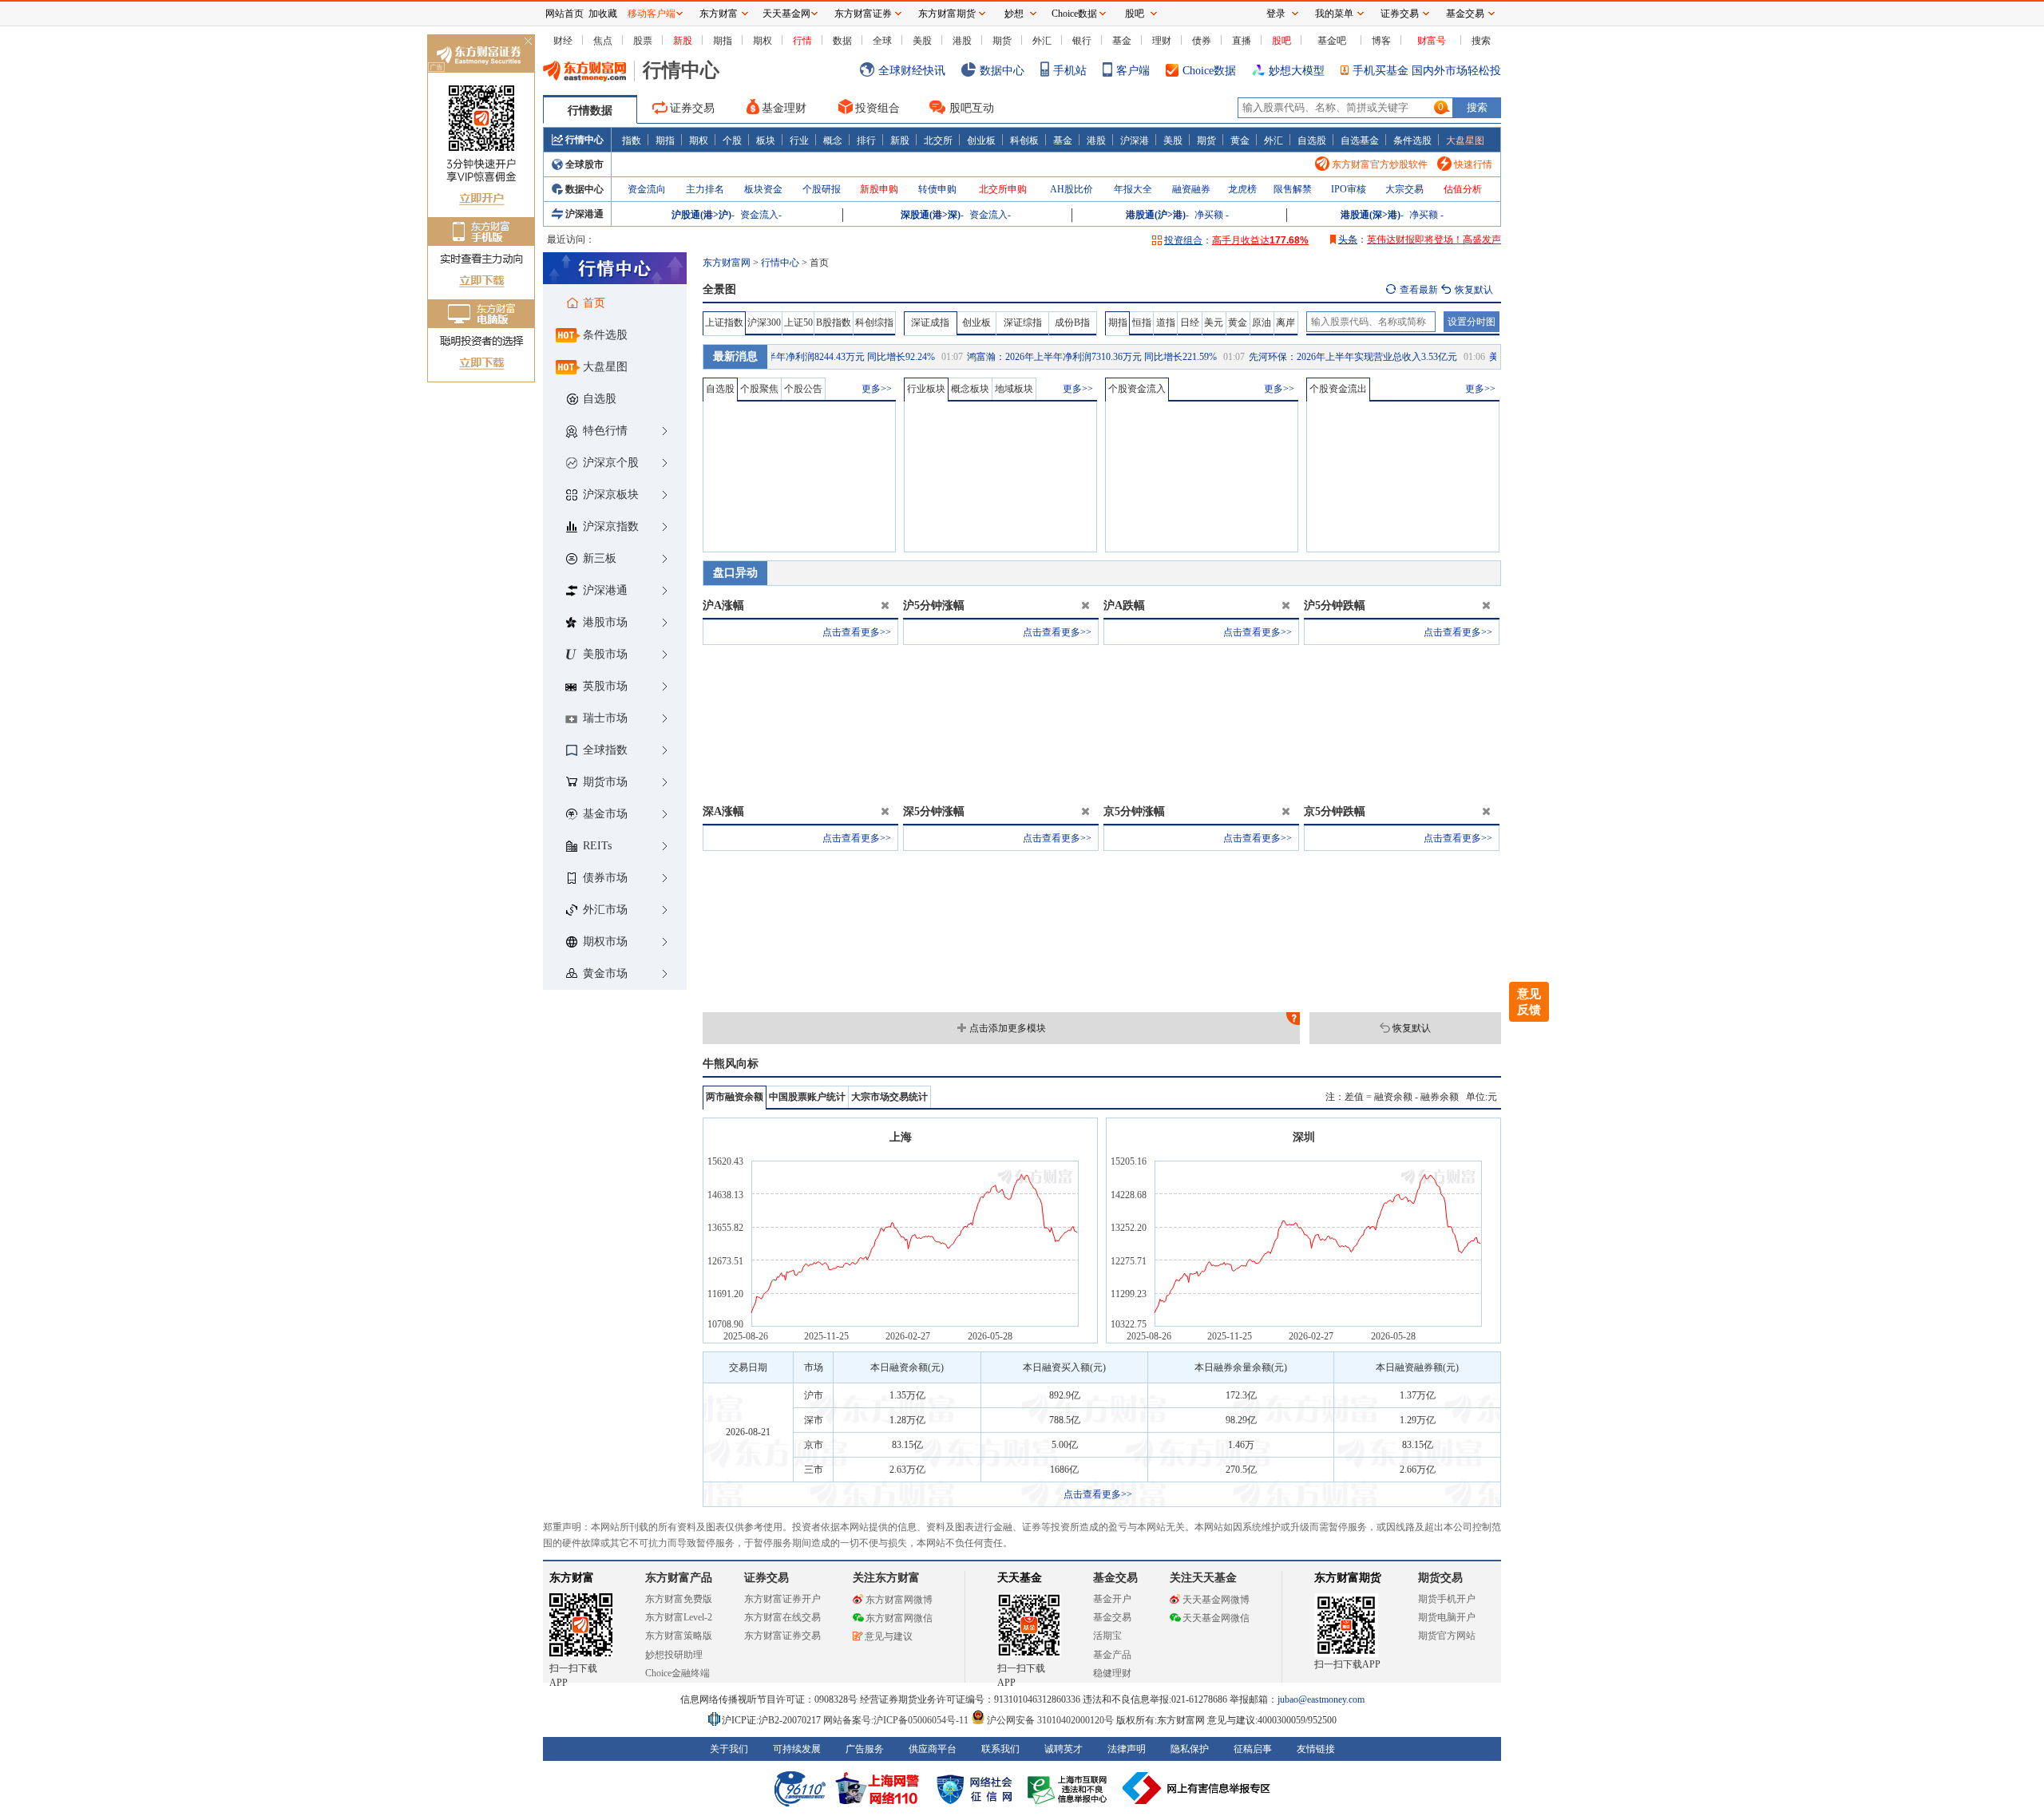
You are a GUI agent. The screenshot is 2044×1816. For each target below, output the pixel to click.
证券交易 (692, 108)
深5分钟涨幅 (934, 811)
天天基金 (1020, 1578)
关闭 (528, 43)
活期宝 (1107, 1636)
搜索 (1481, 41)
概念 (833, 140)
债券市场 (605, 878)
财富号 (1432, 41)
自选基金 (1360, 140)
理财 (1162, 41)
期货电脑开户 (1447, 1617)
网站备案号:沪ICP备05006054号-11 (897, 1720)
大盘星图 (1465, 140)
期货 (1002, 41)
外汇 (1042, 41)
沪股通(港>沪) (701, 215)
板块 (766, 140)
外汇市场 (605, 910)
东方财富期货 (1348, 1578)
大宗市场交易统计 (889, 1097)
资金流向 (647, 189)
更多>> (877, 389)
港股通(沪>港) (1156, 215)
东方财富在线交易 (782, 1617)
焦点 (603, 41)
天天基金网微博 (1216, 1600)
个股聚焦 (759, 389)
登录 (1276, 14)
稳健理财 (1112, 1673)
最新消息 (735, 356)
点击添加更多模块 (1008, 1028)
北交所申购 (1003, 189)
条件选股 (1412, 140)
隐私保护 (1190, 1749)
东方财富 (572, 1578)
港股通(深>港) (1371, 215)
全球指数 (605, 750)
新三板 (600, 558)
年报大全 (1133, 189)
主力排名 (705, 189)
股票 (643, 41)
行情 (802, 41)
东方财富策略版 (679, 1636)
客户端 (1133, 71)
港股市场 (605, 622)
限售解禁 (1293, 189)
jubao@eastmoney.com (1321, 1699)
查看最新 (1419, 290)
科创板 (1024, 140)
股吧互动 (972, 108)
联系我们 (1000, 1749)
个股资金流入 (1137, 389)
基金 (1122, 41)
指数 (632, 140)
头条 (1348, 239)
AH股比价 (1072, 189)
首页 (594, 303)
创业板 (981, 140)
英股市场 (605, 686)
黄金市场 (605, 973)
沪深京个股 (611, 463)
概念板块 (970, 389)
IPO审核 (1349, 189)
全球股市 (584, 164)
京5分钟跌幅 (1335, 811)
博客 (1381, 41)
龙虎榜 (1242, 189)
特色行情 (605, 431)
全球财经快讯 (912, 71)
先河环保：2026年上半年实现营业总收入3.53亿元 (1313, 357)
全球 (882, 41)
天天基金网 (786, 14)
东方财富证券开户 (782, 1599)
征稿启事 (1253, 1749)
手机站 (1070, 71)
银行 (1082, 41)
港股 (962, 41)
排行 (866, 140)
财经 (563, 41)
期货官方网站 (1447, 1636)
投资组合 (877, 108)
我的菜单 (1334, 14)
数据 (842, 41)
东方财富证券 (863, 14)
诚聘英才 (1064, 1749)
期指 (723, 41)
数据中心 (1002, 71)
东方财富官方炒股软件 (1380, 164)
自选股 (1312, 140)
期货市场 (605, 782)
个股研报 (822, 189)
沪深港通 (584, 214)
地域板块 (1014, 389)
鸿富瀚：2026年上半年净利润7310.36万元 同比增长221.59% (1052, 357)
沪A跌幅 (1124, 605)
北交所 (938, 140)
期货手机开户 (1447, 1599)
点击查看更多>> (857, 632)
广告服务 (865, 1749)
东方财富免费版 (679, 1599)
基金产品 (1112, 1655)
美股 (922, 41)
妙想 (1014, 14)
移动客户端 (652, 14)
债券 (1202, 41)
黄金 (1240, 140)
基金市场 (605, 814)
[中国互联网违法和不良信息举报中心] (1197, 1788)
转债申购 (937, 189)
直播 (1242, 41)
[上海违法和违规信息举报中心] (1070, 1788)
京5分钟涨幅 (1134, 811)
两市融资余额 (735, 1097)
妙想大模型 (1297, 71)
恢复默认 (1412, 1028)
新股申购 (879, 189)
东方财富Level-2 (679, 1617)
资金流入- (761, 215)
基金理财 (784, 108)
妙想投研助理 (674, 1655)
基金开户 (1112, 1599)
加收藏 (603, 14)
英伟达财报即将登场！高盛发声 (1434, 239)
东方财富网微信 (899, 1618)
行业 (799, 140)
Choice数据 (1209, 71)
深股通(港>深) (931, 215)
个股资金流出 (1338, 389)
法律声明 (1127, 1749)
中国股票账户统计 (807, 1097)
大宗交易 (1404, 189)
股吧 (1281, 41)
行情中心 (584, 140)
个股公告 (803, 389)
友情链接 (1316, 1749)
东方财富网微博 (899, 1600)
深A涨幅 (723, 811)
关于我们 (729, 1749)
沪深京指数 (611, 526)
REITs (597, 846)
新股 (683, 41)
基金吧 (1332, 41)
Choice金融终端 (677, 1673)
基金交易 (1112, 1617)
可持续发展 (797, 1749)
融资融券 (1191, 189)
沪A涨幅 (723, 605)
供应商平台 (933, 1749)
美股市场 (605, 654)
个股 (732, 140)
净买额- (1212, 215)
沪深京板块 (611, 495)
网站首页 (564, 14)
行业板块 (926, 389)
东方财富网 (727, 263)
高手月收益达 (1260, 240)
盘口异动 (735, 573)
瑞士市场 (605, 718)
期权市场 (605, 942)
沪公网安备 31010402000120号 (1050, 1720)
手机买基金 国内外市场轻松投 (1427, 71)
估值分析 (1463, 189)
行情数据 (590, 111)
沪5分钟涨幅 (934, 605)
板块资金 (763, 189)
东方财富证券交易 (782, 1636)
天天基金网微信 (1216, 1618)
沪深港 (1135, 140)
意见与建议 (889, 1636)
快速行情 (1473, 164)
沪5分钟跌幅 (1335, 605)
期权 (763, 41)
